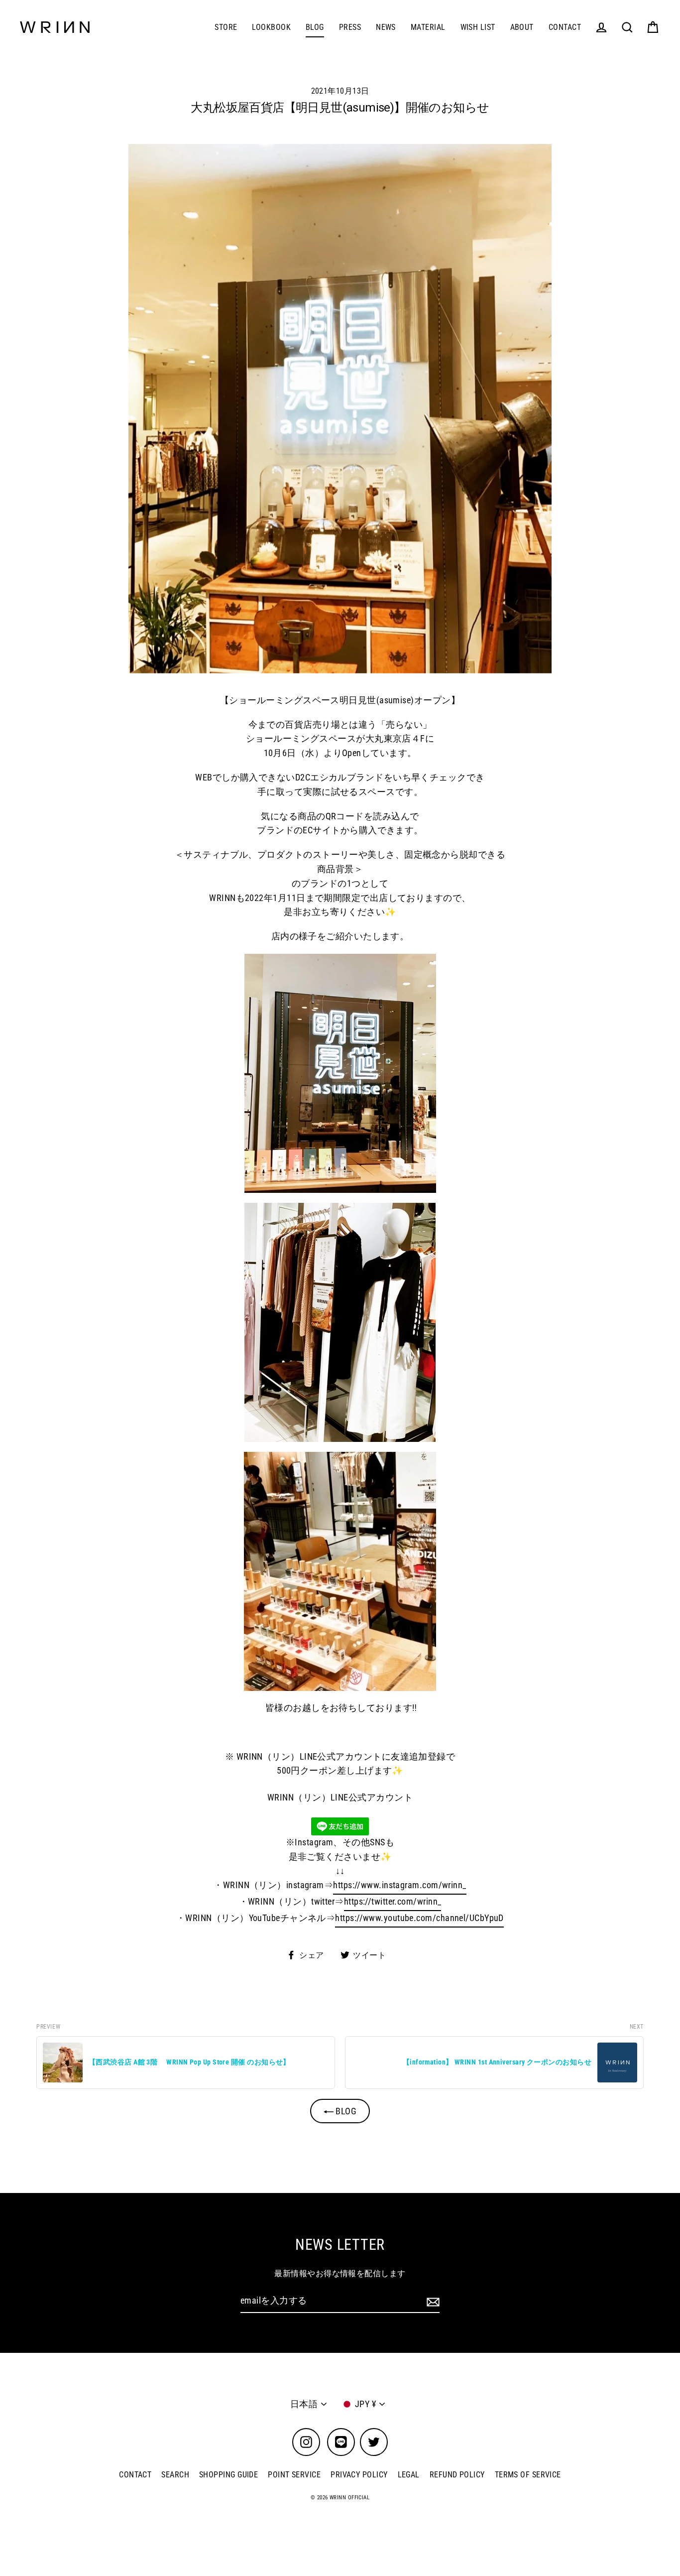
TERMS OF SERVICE (528, 2475)
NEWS (386, 27)
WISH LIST (478, 27)
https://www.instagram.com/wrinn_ (399, 1885)
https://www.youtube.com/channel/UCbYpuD (419, 1918)
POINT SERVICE (294, 2475)
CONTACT (565, 27)
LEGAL (409, 2475)
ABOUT (522, 27)
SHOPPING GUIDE (228, 2475)
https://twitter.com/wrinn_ (393, 1901)
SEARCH (175, 2475)
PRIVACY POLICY (359, 2475)
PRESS (350, 27)
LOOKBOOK (271, 27)
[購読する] (432, 2301)
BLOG (315, 27)
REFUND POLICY (457, 2475)
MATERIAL (428, 27)
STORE (226, 27)
